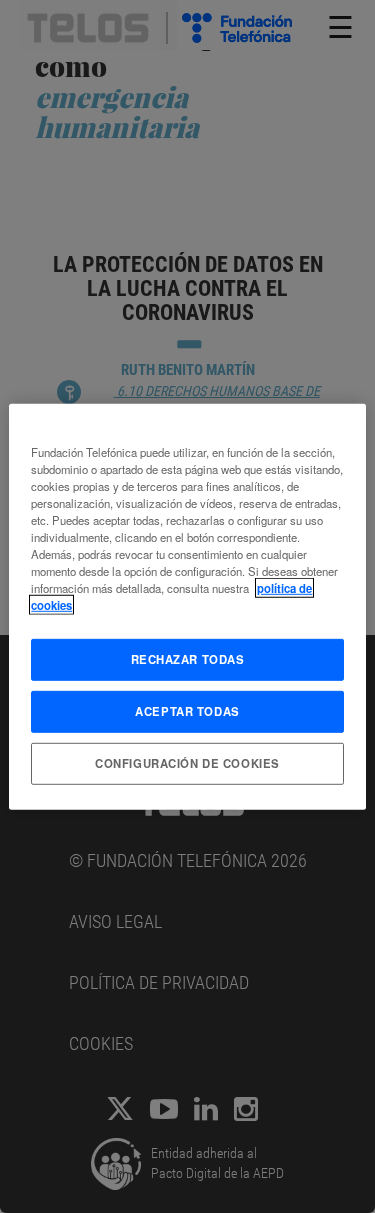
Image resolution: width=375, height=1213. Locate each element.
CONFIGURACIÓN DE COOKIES (187, 763)
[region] (187, 606)
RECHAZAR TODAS (188, 659)
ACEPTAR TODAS (187, 711)
